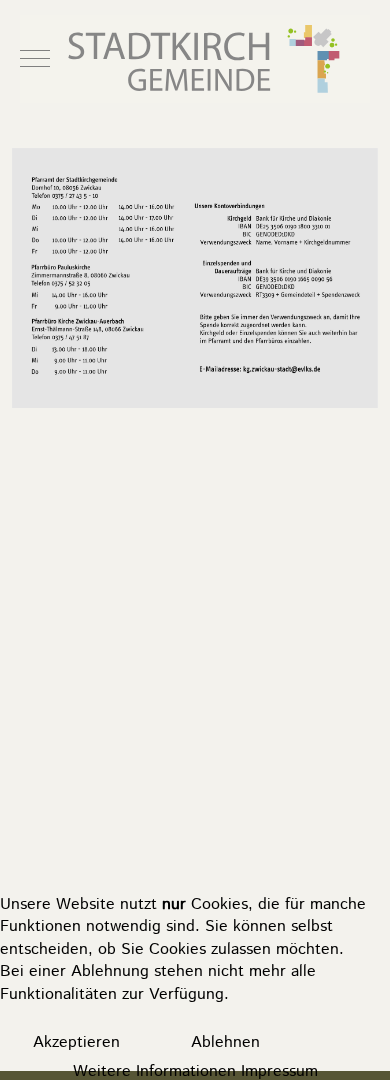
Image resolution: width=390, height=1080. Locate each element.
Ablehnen (225, 1042)
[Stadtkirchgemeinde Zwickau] (195, 59)
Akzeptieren (76, 1042)
